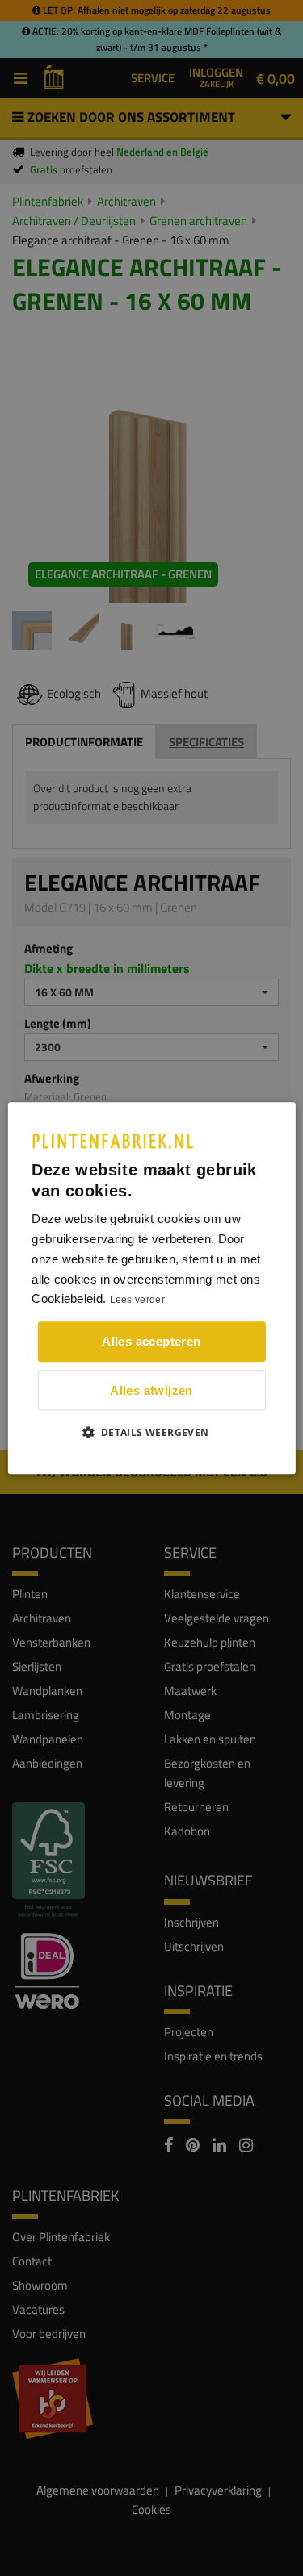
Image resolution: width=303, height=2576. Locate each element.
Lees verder (137, 1301)
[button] (151, 1432)
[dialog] (151, 1288)
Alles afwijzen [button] (151, 1390)
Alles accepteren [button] (151, 1341)
